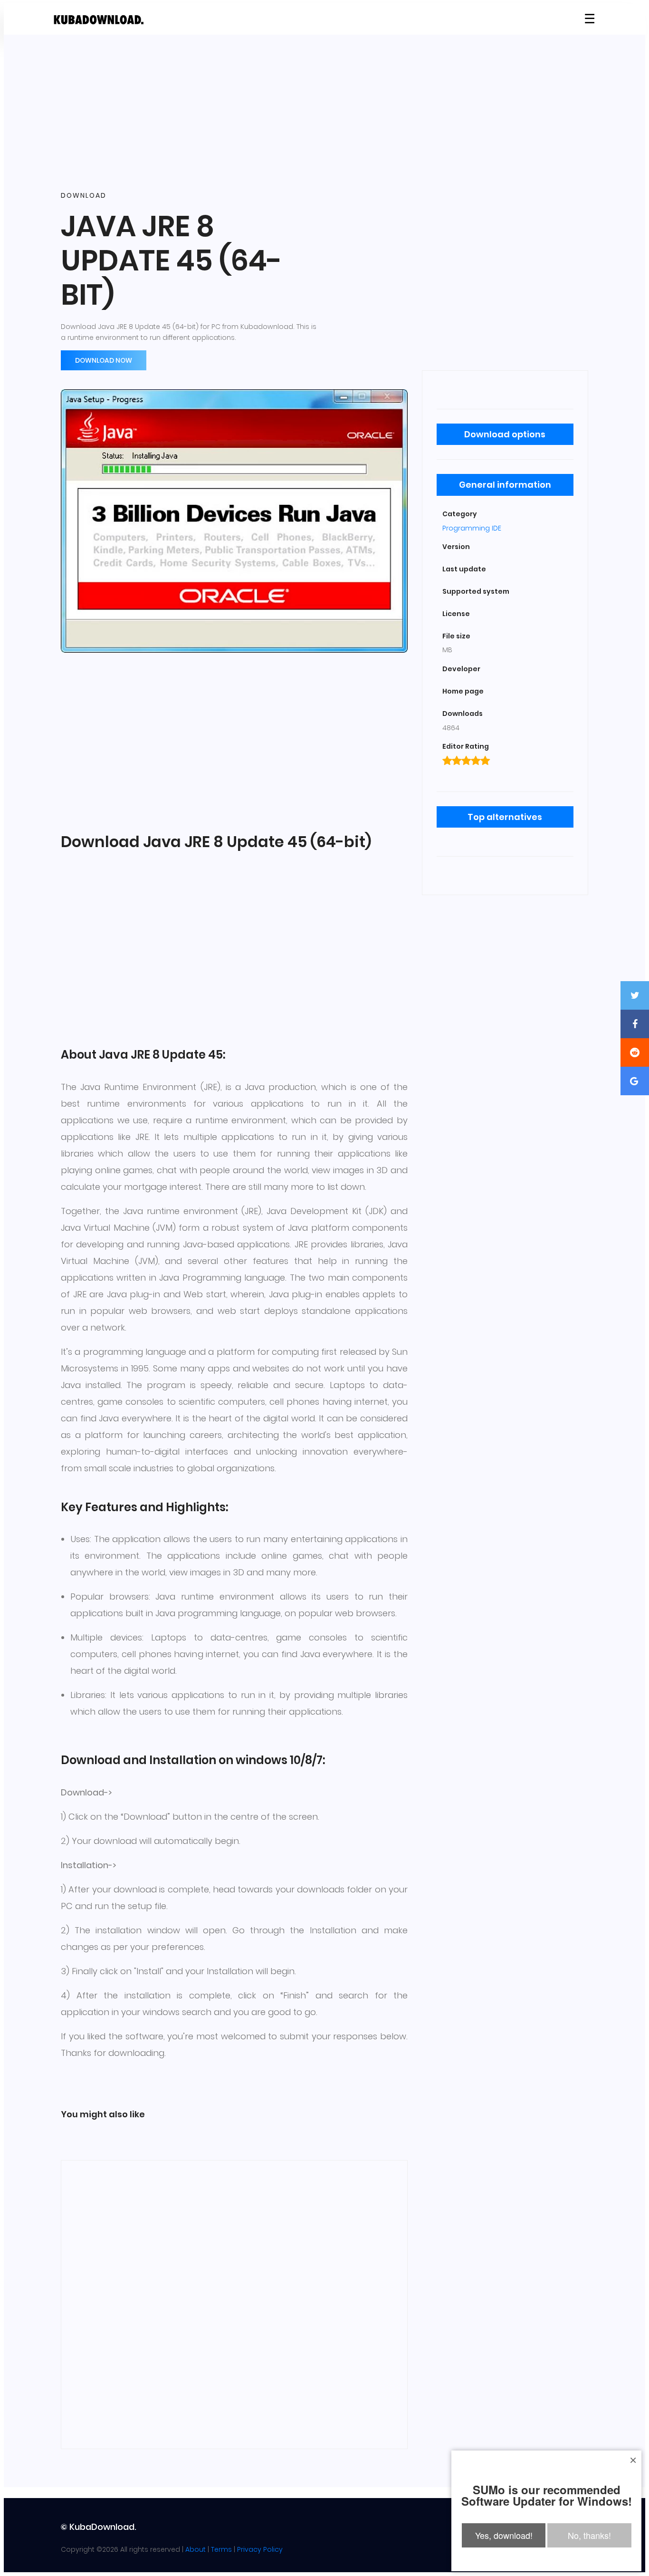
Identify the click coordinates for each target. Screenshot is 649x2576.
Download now (104, 360)
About (196, 2549)
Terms (221, 2549)
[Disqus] (234, 2303)
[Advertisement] (324, 113)
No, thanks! (589, 2535)
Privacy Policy (260, 2549)
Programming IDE (472, 528)
